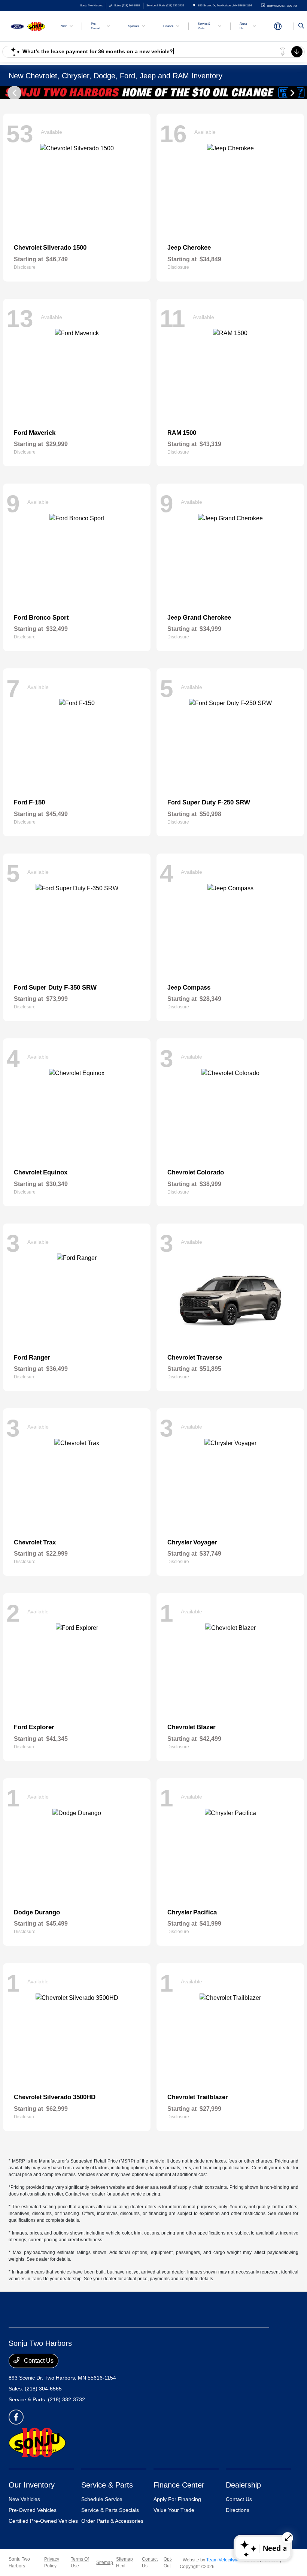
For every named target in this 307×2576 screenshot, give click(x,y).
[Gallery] (153, 93)
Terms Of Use (80, 2563)
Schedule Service (102, 2499)
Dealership (243, 2485)
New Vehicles (24, 2499)
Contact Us (38, 2361)
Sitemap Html (124, 2563)
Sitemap (105, 2563)
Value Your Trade (174, 2510)
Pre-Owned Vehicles (33, 2510)
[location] (194, 5)
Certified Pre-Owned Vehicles (43, 2521)
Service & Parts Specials (110, 2510)
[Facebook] (16, 2417)
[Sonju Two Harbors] (29, 26)
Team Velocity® (222, 2560)
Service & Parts (107, 2485)
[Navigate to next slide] (301, 93)
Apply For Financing (177, 2499)
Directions (238, 2510)
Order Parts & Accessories (112, 2521)
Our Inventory (32, 2485)
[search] (301, 26)
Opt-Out (168, 2563)
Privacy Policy (52, 2563)
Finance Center (179, 2485)
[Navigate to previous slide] (6, 93)
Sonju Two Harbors (19, 2563)
